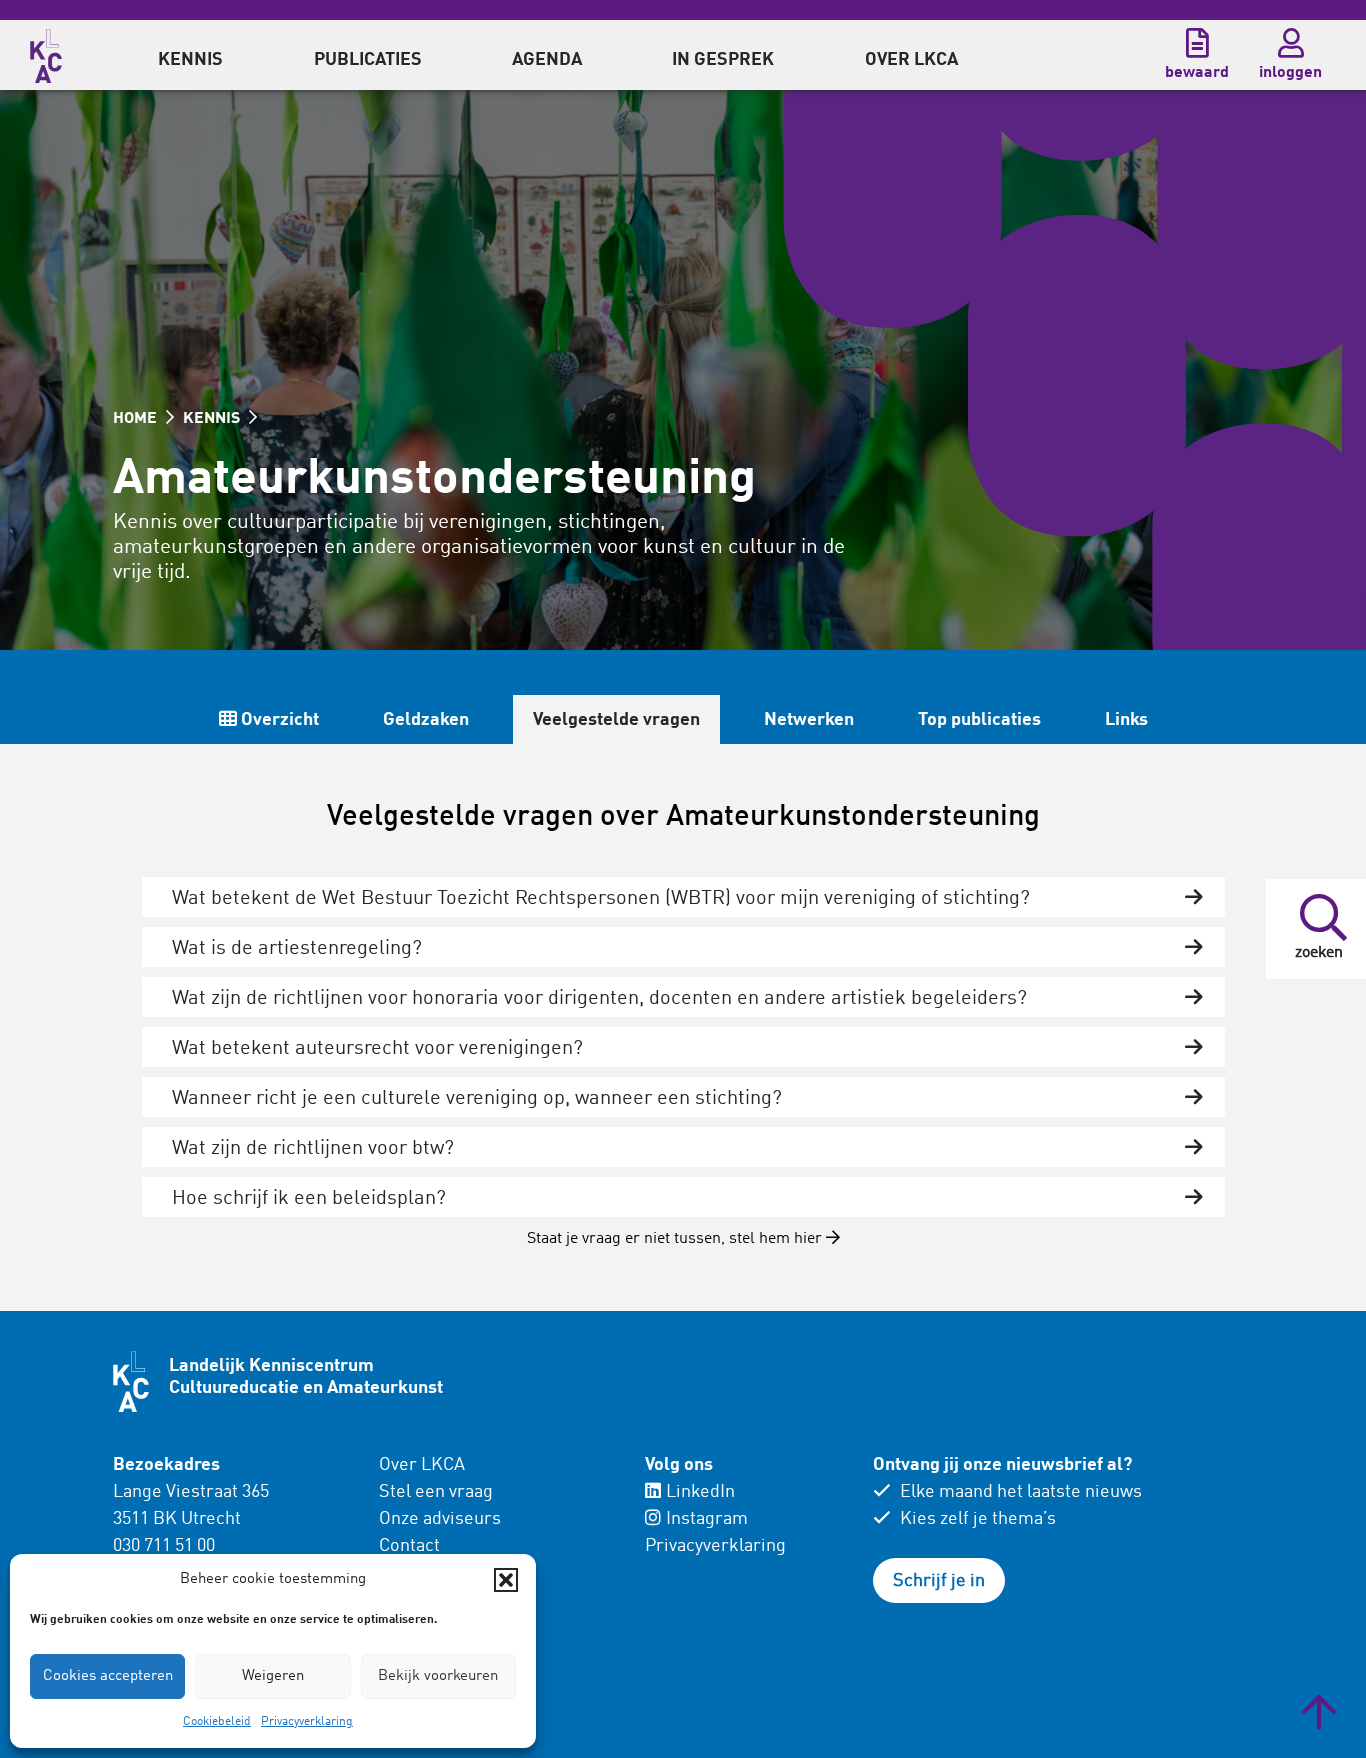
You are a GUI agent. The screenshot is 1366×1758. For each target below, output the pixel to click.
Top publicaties (979, 720)
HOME (137, 419)
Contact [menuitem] (409, 1546)
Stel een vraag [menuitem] (436, 1492)
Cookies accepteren (108, 1676)
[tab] (683, 897)
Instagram (707, 1519)
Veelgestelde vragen (616, 720)
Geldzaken (426, 720)
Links (1126, 720)
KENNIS (213, 419)
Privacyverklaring (307, 1722)
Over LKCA (422, 1465)
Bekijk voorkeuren (438, 1676)
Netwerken (809, 720)
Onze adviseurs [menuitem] (440, 1519)
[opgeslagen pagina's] (1197, 43)
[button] (506, 1580)
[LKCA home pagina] (46, 53)
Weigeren (273, 1676)
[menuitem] (190, 55)
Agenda (547, 60)
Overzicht (278, 720)
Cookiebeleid (217, 1722)
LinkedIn (700, 1492)
